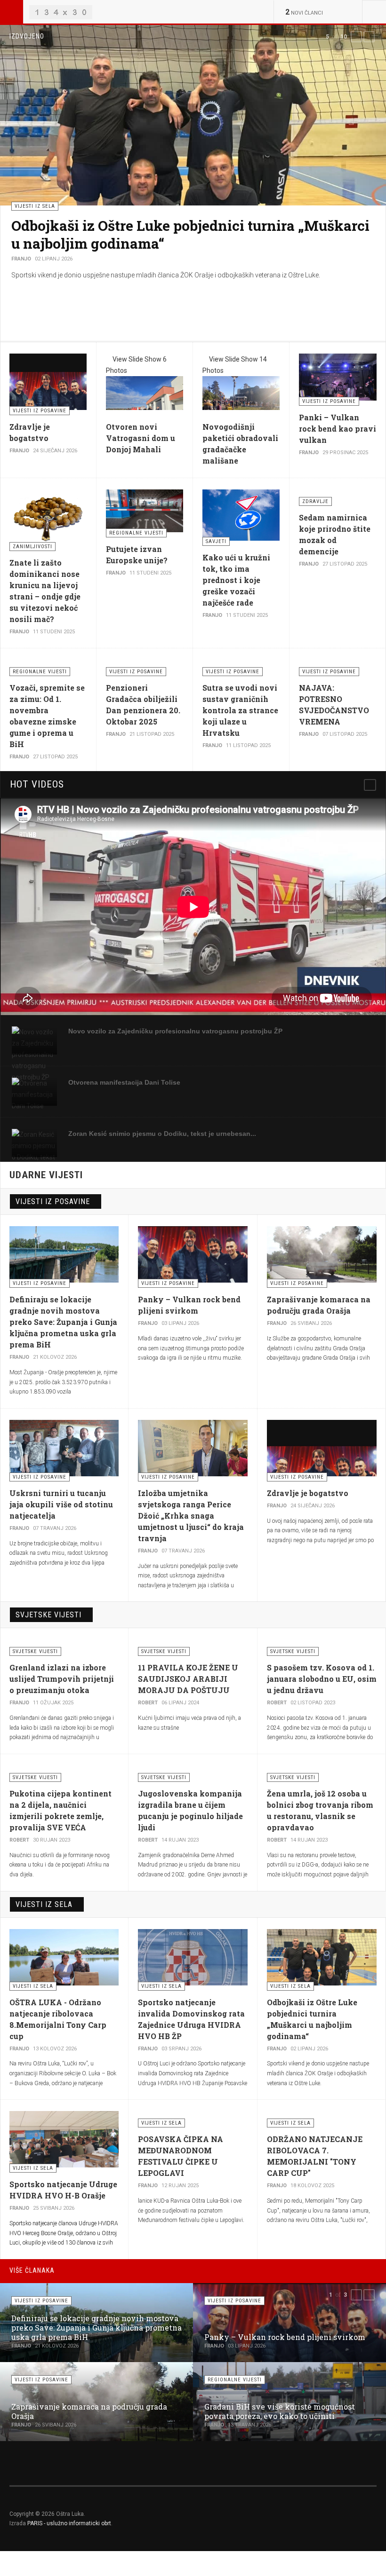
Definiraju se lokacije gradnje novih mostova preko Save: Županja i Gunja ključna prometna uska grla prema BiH (63, 1322)
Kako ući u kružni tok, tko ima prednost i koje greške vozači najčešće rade (236, 580)
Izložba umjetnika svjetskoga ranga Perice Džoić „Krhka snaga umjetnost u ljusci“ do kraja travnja (191, 1516)
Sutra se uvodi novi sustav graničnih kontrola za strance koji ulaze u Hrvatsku (240, 710)
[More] (370, 785)
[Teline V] (61, 12)
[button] (356, 37)
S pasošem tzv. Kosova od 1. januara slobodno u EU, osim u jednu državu (322, 1679)
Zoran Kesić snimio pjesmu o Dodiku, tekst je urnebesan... (162, 1134)
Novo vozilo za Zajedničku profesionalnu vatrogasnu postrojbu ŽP (175, 1031)
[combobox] (374, 12)
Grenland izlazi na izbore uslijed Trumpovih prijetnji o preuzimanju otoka (62, 1679)
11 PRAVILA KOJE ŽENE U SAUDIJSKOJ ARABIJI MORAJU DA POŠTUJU (188, 1679)
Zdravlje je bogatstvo (308, 1493)
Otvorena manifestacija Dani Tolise (124, 1082)
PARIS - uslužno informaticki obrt (69, 2523)
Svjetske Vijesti (48, 1615)
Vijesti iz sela (44, 1904)
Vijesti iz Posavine (53, 1201)
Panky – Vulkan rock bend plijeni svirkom (285, 2337)
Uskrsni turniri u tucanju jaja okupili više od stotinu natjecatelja (61, 1504)
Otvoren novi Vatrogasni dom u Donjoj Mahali (141, 438)
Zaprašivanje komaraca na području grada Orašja (177, 225)
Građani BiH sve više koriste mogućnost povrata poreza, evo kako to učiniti (280, 2411)
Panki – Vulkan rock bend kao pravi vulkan (338, 429)
